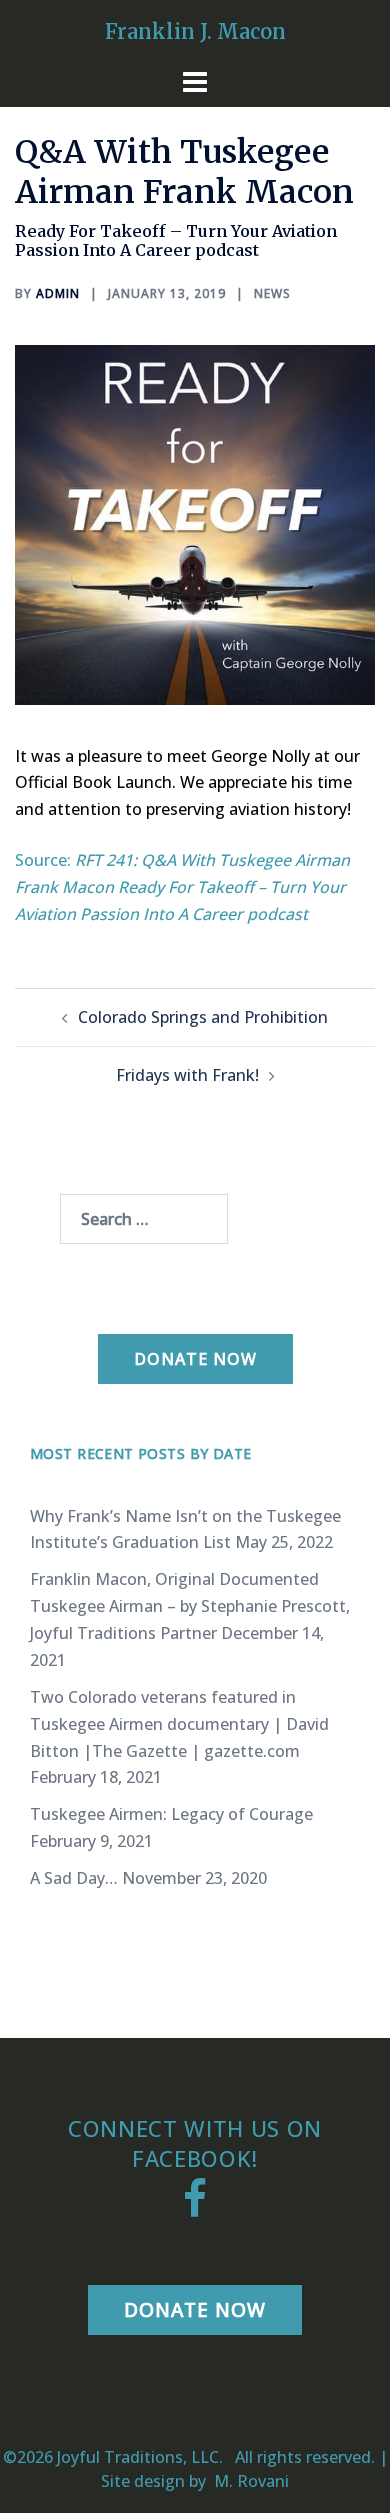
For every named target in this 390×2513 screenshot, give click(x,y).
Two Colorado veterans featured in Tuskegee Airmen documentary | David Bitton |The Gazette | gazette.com (179, 1724)
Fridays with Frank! (187, 1075)
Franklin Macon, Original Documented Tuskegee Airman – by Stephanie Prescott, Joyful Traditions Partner (190, 1606)
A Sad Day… (74, 1878)
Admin (58, 293)
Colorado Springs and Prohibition (203, 1017)
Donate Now (195, 1359)
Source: (45, 860)
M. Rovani (249, 2481)
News (272, 293)
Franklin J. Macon (195, 31)
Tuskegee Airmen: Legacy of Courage (171, 1814)
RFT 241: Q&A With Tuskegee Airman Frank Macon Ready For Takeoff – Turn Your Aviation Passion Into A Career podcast (182, 887)
